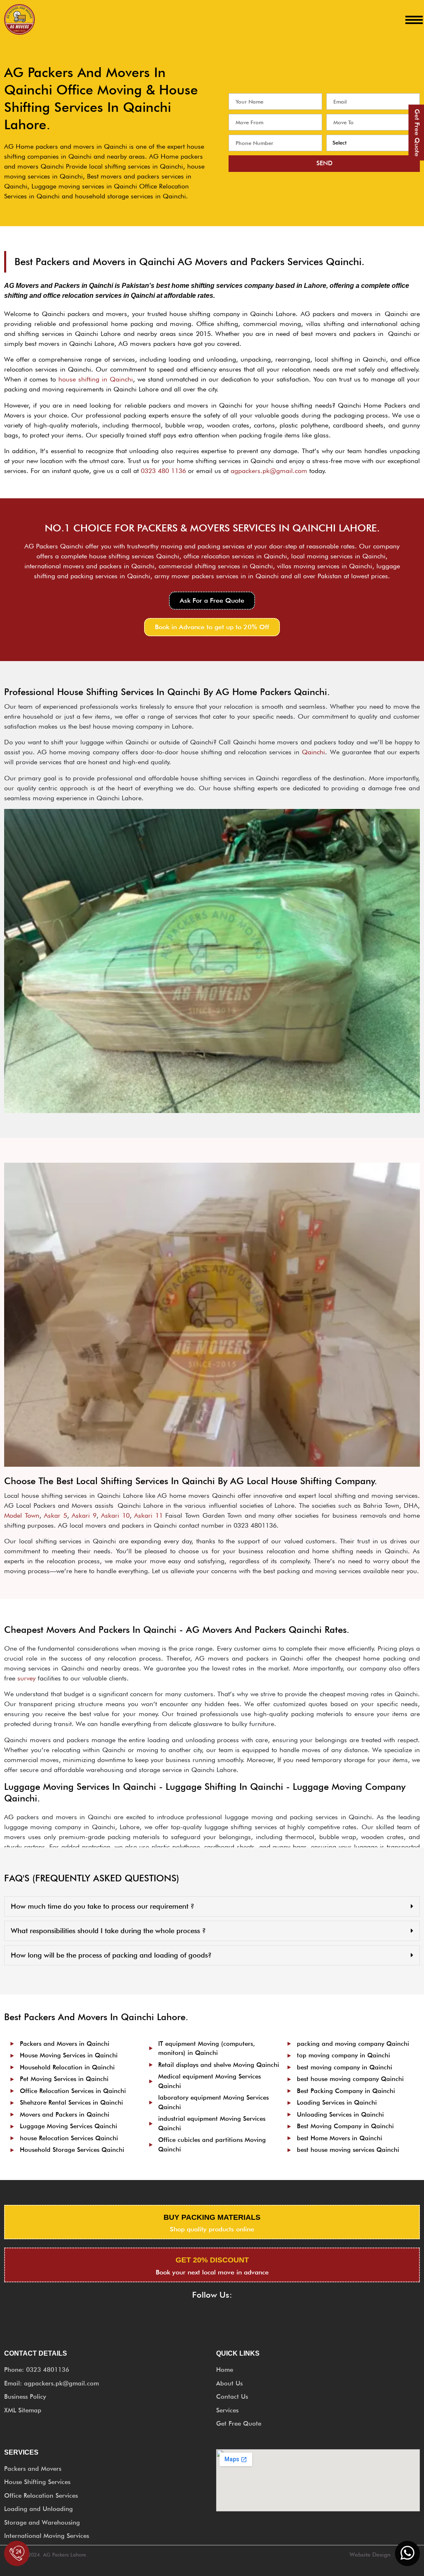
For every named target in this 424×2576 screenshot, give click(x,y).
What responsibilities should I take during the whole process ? (108, 1931)
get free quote (417, 133)
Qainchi (313, 752)
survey (26, 1678)
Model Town (22, 1515)
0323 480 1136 (163, 471)
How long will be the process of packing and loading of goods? (111, 1955)
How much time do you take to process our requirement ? (102, 1906)
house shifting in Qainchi (96, 379)
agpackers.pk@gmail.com (269, 471)
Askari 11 (148, 1515)
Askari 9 (84, 1515)
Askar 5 (55, 1515)
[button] (212, 601)
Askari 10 (115, 1515)
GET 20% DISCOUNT (212, 2260)
